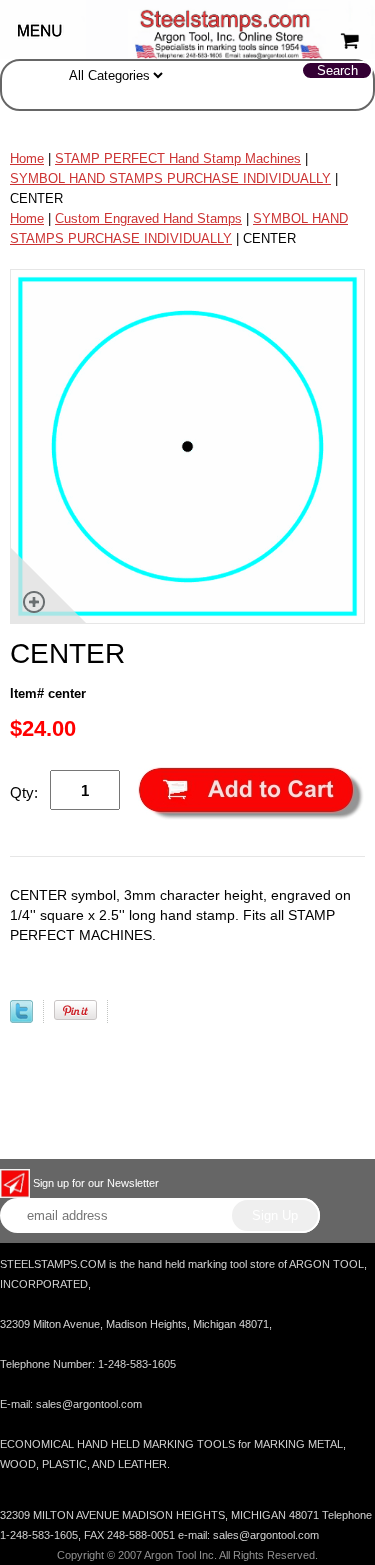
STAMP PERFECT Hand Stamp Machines (178, 158)
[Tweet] (21, 1018)
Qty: (24, 792)
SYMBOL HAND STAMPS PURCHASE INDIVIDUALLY (170, 178)
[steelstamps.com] (187, 28)
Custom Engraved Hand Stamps (148, 218)
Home (27, 158)
